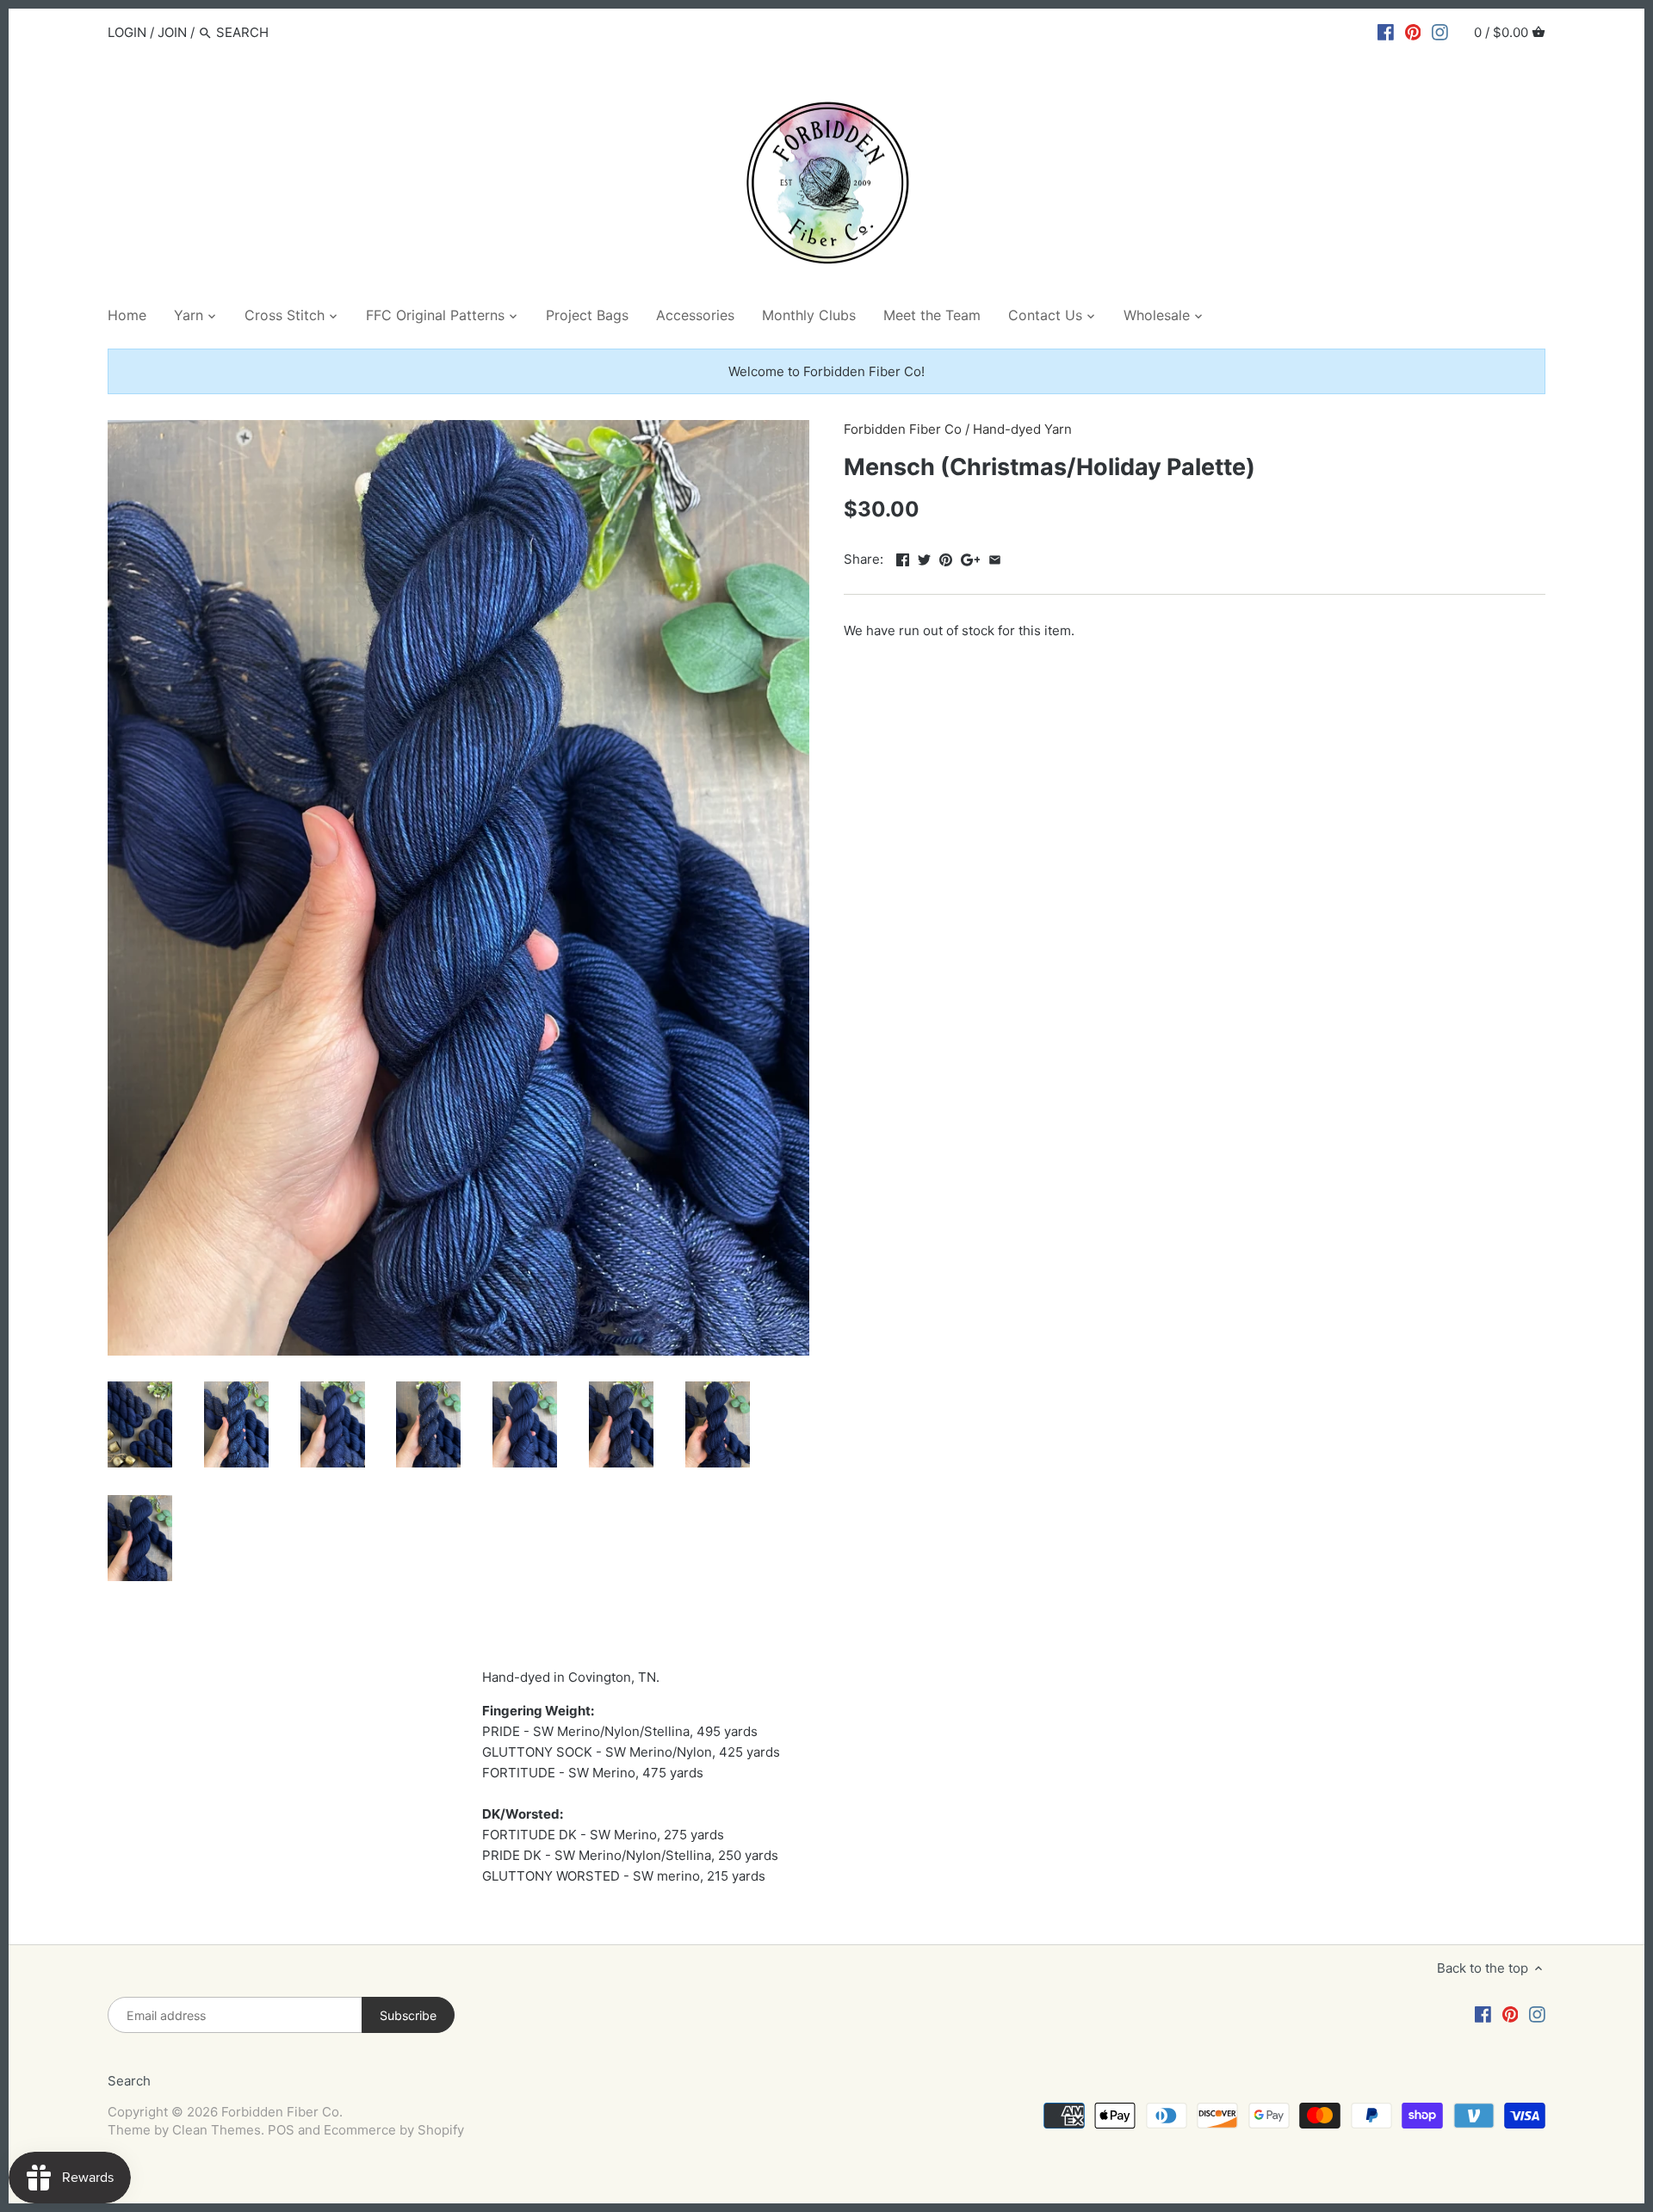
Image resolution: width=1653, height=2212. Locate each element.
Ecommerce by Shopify (394, 2130)
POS (281, 2130)
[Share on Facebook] (903, 557)
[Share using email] (995, 557)
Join (172, 32)
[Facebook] (1386, 32)
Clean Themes (217, 2130)
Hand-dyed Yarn (1022, 429)
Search (129, 2081)
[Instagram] (1440, 32)
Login (127, 32)
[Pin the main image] (946, 557)
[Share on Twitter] (924, 557)
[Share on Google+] (971, 557)
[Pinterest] (1413, 32)
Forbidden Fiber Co (903, 429)
